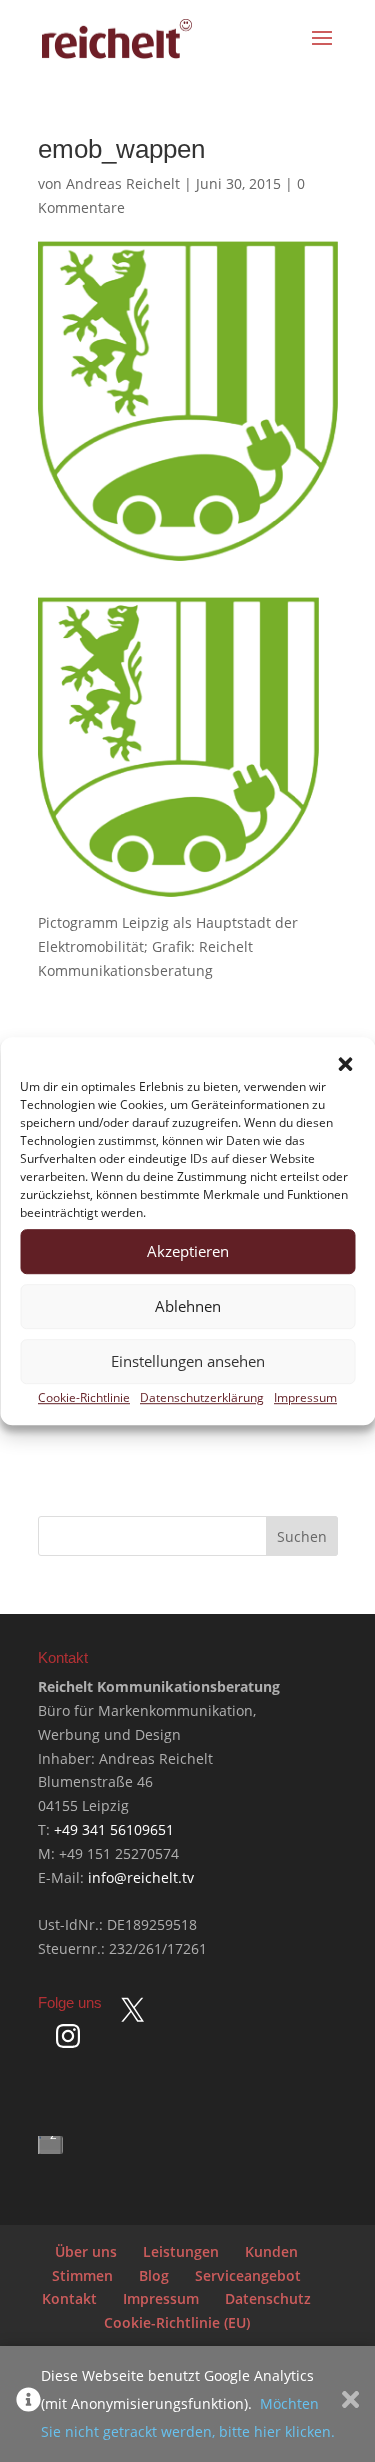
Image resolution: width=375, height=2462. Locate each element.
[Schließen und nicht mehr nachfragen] (350, 2404)
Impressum (305, 1397)
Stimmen (82, 2275)
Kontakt (69, 2298)
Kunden (271, 2251)
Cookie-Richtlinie (84, 1397)
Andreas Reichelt (123, 183)
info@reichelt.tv (141, 1877)
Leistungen (181, 2251)
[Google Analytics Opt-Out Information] (28, 2404)
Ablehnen (188, 1307)
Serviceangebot (248, 2275)
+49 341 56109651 (114, 1829)
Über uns (86, 2251)
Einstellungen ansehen (188, 1362)
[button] (345, 1064)
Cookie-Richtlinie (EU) (177, 2322)
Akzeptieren (188, 1252)
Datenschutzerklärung (202, 1397)
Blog (154, 2275)
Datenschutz (268, 2298)
